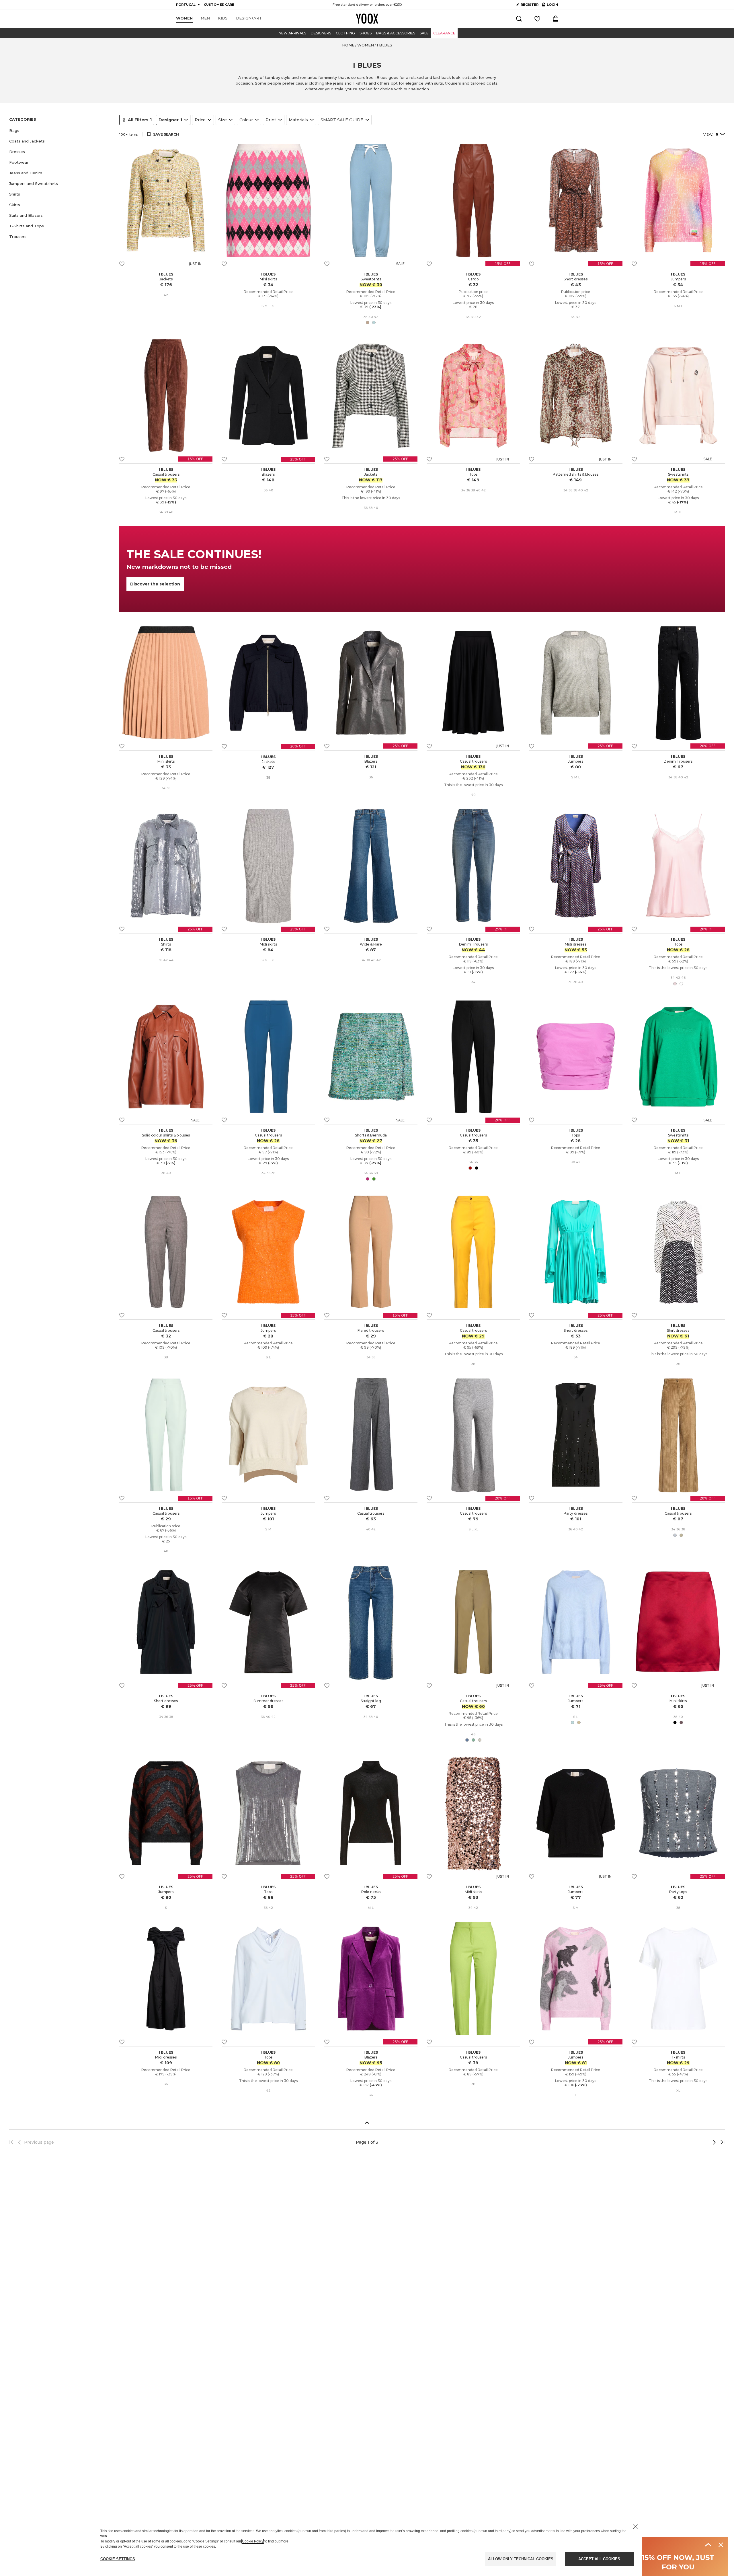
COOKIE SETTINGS (118, 2559)
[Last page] (721, 2142)
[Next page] (695, 2142)
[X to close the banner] (635, 2527)
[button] (61, 131)
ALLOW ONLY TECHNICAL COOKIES (521, 2559)
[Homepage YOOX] (367, 19)
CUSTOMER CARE (219, 5)
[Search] (519, 19)
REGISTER (530, 5)
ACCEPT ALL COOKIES (599, 2559)
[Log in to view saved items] (537, 19)
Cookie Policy (253, 2541)
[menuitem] (184, 18)
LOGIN (550, 6)
